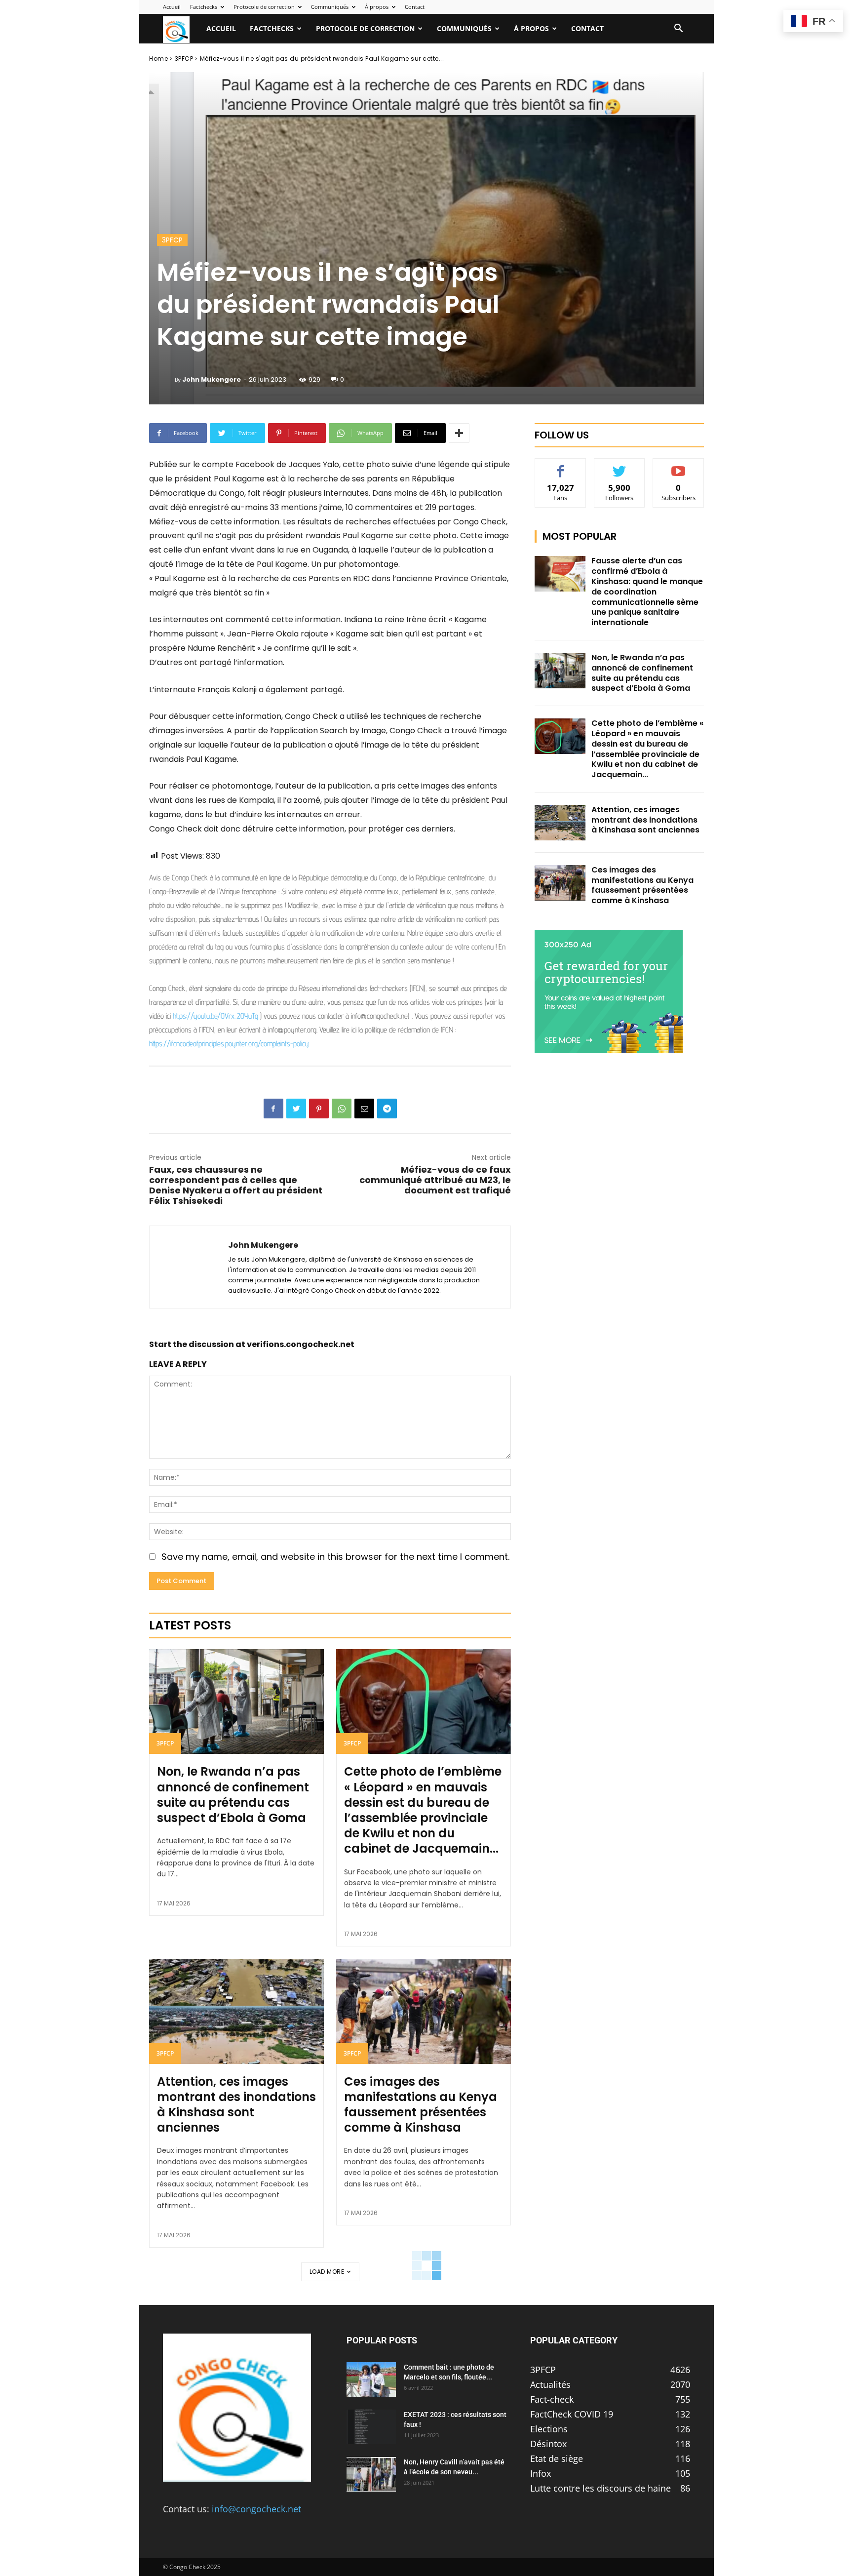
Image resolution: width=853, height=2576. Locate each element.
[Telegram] (387, 1109)
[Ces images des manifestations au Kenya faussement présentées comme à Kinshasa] (424, 2011)
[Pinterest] (319, 1109)
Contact (415, 7)
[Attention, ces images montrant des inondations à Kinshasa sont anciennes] (236, 2011)
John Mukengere (212, 379)
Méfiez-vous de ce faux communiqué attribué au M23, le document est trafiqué (435, 1180)
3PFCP (184, 59)
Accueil (172, 7)
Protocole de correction (264, 7)
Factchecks (204, 7)
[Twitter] (296, 1109)
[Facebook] (273, 1109)
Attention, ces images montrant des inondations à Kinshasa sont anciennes (236, 2105)
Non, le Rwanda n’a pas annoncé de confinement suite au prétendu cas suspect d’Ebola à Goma (233, 1795)
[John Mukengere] (166, 380)
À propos (377, 7)
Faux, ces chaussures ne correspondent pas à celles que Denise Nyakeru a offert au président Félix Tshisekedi (236, 1185)
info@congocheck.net (256, 2509)
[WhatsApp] (342, 1109)
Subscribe (679, 466)
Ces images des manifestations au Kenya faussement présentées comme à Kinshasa (421, 2105)
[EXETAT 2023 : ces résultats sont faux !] (371, 2427)
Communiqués (330, 7)
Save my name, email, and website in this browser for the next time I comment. (335, 1557)
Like (561, 466)
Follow (620, 466)
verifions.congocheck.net (301, 1344)
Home (158, 59)
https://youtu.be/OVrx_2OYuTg (215, 1016)
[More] (459, 433)
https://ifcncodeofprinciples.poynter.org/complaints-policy (229, 1044)
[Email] (364, 1109)
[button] (678, 29)
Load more (327, 2272)
